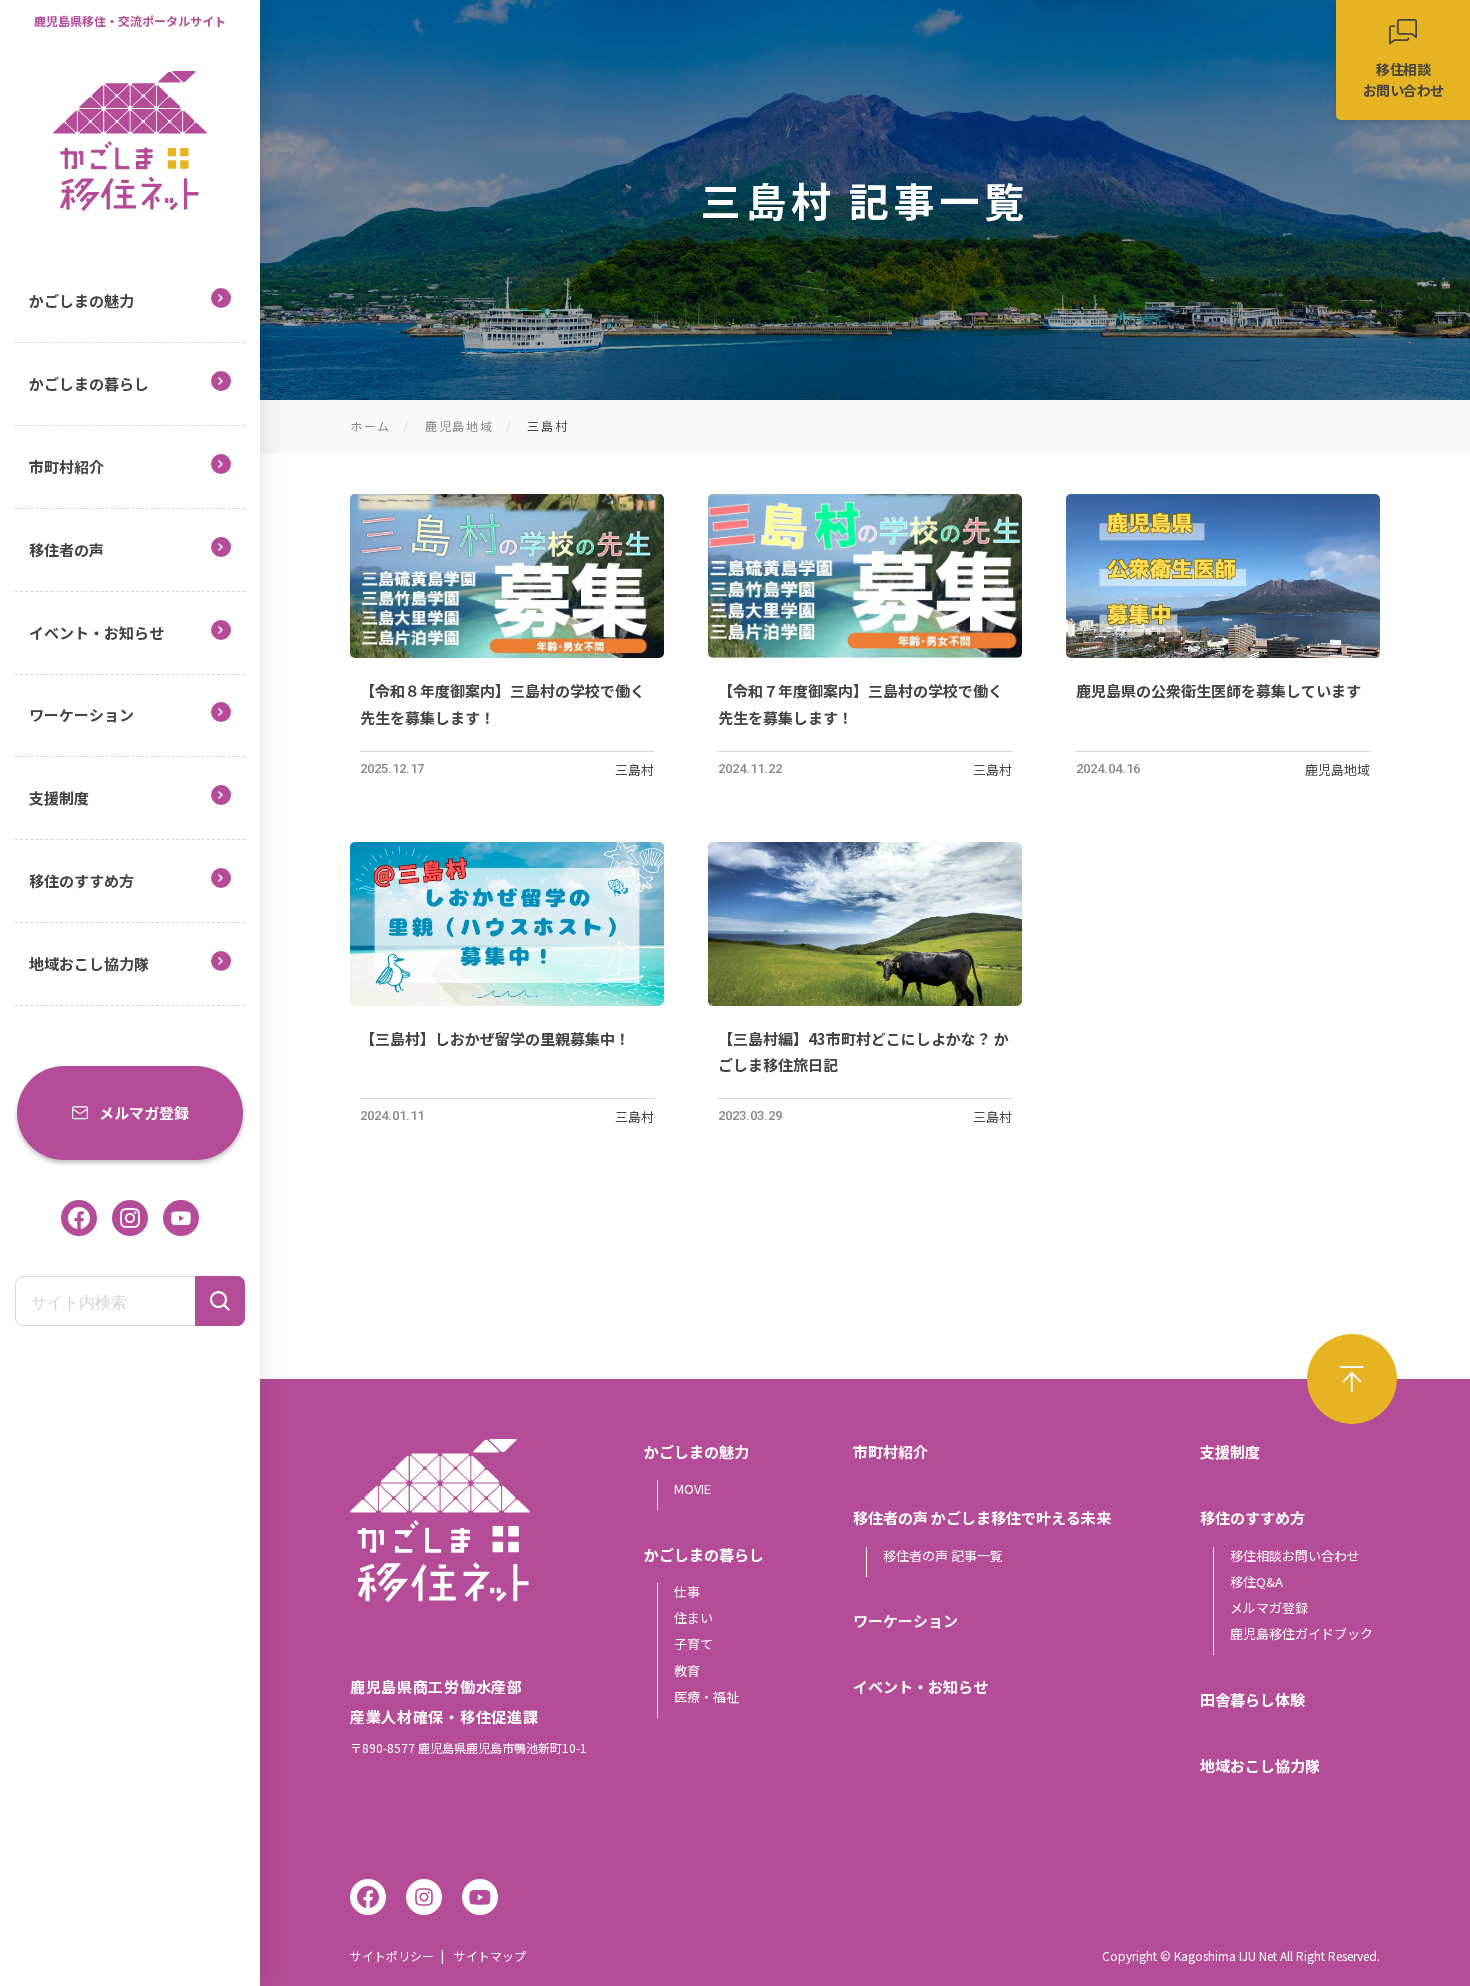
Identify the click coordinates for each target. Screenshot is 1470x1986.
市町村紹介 (66, 466)
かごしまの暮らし (89, 383)
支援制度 (59, 797)
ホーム (370, 425)
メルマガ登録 (144, 1112)
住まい (693, 1617)
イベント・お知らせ (96, 632)
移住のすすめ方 (81, 880)
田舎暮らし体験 (1252, 1699)
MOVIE (692, 1488)
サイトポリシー (392, 1955)
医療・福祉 (706, 1696)
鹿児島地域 (459, 425)
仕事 (687, 1591)
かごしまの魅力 (81, 300)
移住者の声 (66, 549)
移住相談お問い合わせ (1295, 1555)
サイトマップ (490, 1955)
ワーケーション (81, 714)
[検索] (220, 1301)
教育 (687, 1670)
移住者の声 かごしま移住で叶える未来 (982, 1517)
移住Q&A (1256, 1581)
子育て (693, 1643)
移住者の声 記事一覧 (943, 1555)
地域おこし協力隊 (89, 963)
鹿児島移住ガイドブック (1301, 1633)
